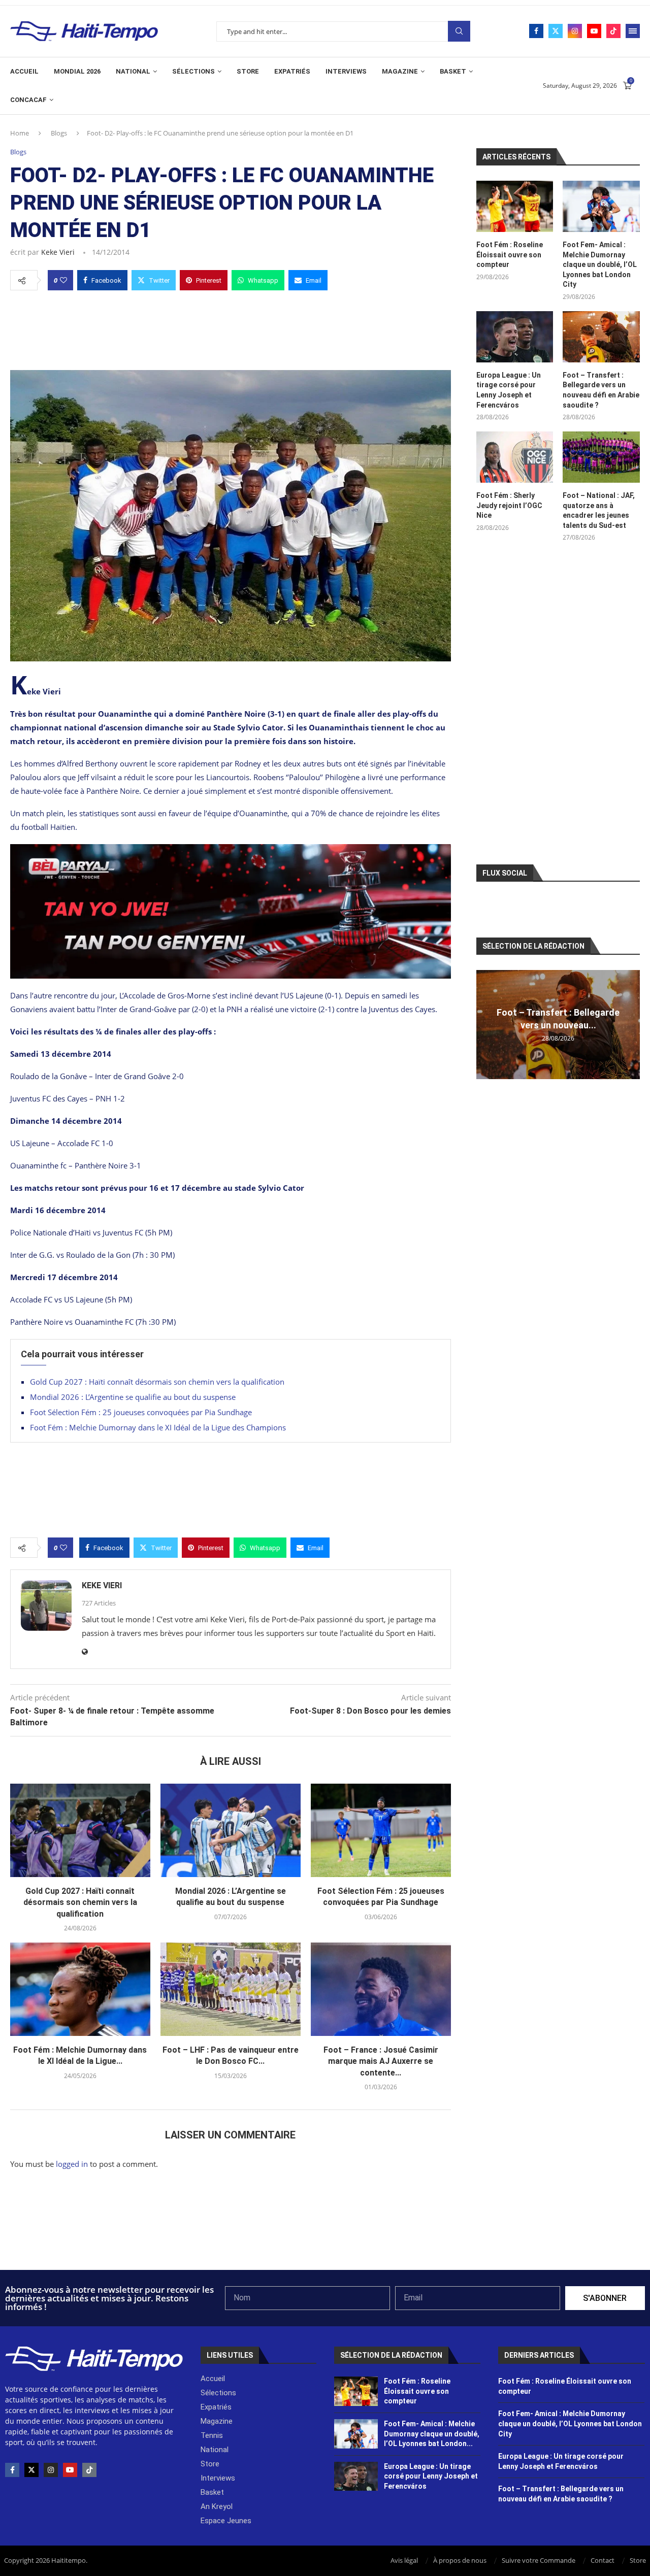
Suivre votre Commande (539, 2560)
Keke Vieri (58, 252)
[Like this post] (63, 280)
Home (20, 133)
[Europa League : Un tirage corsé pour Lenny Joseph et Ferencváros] (515, 337)
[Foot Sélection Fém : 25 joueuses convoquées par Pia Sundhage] (381, 1830)
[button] (485, 1024)
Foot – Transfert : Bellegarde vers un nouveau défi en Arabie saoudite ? (601, 390)
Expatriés (292, 71)
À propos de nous (460, 2560)
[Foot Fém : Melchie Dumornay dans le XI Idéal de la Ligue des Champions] (80, 1989)
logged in (72, 2164)
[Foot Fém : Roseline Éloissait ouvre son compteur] (515, 206)
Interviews (346, 71)
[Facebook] (536, 31)
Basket (453, 71)
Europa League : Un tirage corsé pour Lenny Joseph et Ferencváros (509, 390)
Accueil (24, 71)
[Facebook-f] (12, 2470)
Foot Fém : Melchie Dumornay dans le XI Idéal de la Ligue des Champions (158, 1427)
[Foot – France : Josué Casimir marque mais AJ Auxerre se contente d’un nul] (381, 1989)
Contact (603, 2560)
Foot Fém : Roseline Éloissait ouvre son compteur (510, 255)
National (133, 71)
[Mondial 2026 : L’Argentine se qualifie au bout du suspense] (231, 1830)
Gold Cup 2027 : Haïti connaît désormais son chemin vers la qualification (157, 1382)
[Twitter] (556, 31)
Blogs (59, 133)
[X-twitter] (31, 2470)
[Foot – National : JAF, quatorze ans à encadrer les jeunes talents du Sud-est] (601, 457)
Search (459, 31)
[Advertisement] (231, 327)
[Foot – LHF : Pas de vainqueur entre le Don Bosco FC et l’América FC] (231, 1989)
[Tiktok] (613, 31)
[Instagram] (575, 31)
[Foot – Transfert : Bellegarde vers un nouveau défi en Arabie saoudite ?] (601, 337)
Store (248, 71)
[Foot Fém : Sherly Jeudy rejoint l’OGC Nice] (515, 457)
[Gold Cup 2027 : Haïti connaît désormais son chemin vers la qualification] (80, 1830)
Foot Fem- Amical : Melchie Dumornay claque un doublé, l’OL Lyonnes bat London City (600, 264)
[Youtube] (594, 31)
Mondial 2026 (77, 71)
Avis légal (404, 2560)
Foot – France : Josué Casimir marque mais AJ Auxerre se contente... (381, 2061)
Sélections (193, 71)
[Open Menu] (633, 31)
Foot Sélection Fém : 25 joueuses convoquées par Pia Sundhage (141, 1412)
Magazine (400, 71)
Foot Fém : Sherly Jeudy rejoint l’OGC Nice (509, 505)
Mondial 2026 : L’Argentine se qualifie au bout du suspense (133, 1397)
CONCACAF (28, 100)
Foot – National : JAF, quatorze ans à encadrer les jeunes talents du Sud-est (599, 510)
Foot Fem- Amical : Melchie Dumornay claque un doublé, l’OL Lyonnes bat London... (432, 2434)
